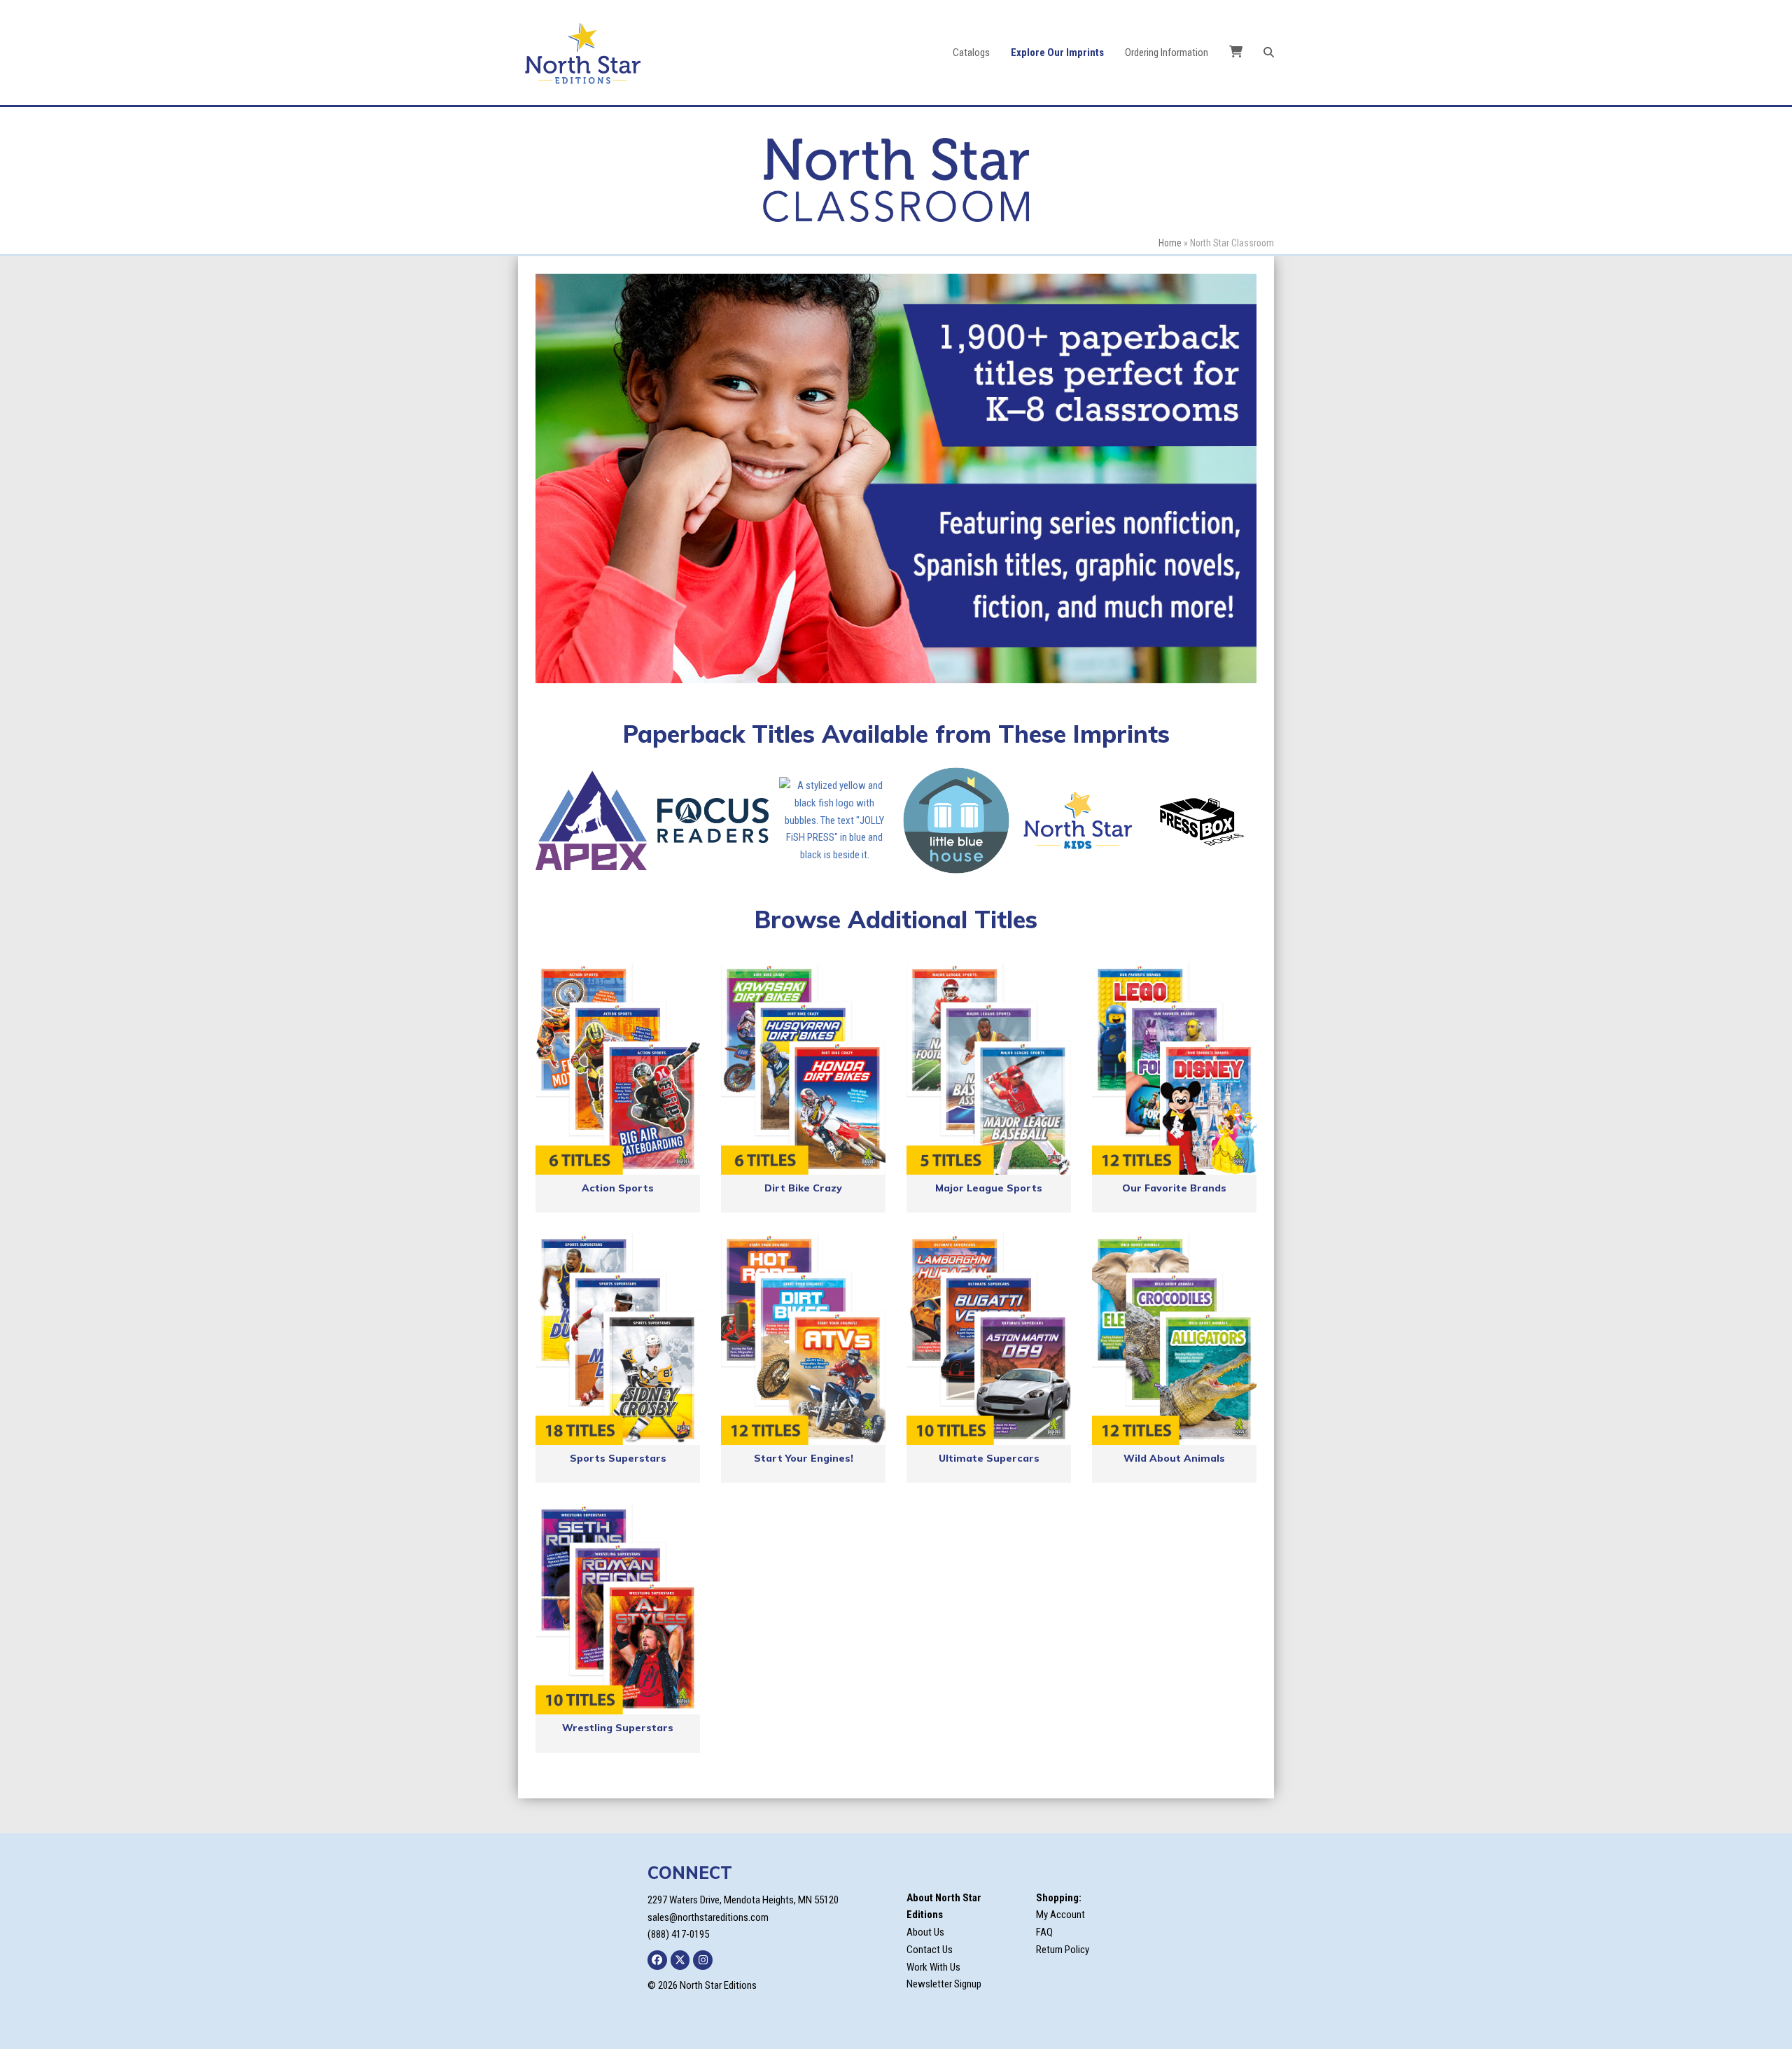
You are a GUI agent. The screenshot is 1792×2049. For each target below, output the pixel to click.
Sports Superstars (618, 1458)
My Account (1060, 1915)
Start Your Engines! (804, 1458)
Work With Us (933, 1967)
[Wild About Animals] (1174, 1339)
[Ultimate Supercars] (989, 1339)
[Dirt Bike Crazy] (803, 1069)
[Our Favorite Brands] (1174, 1069)
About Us (925, 1932)
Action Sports (618, 1188)
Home (1170, 243)
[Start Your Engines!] (803, 1339)
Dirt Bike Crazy (803, 1188)
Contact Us (930, 1950)
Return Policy (1063, 1950)
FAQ (1044, 1932)
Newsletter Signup (944, 1984)
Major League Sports (989, 1188)
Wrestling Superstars (618, 1728)
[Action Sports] (618, 1069)
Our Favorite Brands (1174, 1188)
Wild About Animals (1174, 1458)
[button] (1269, 53)
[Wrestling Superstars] (618, 1609)
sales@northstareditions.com (708, 1917)
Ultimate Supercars (989, 1458)
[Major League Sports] (989, 1069)
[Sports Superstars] (618, 1339)
